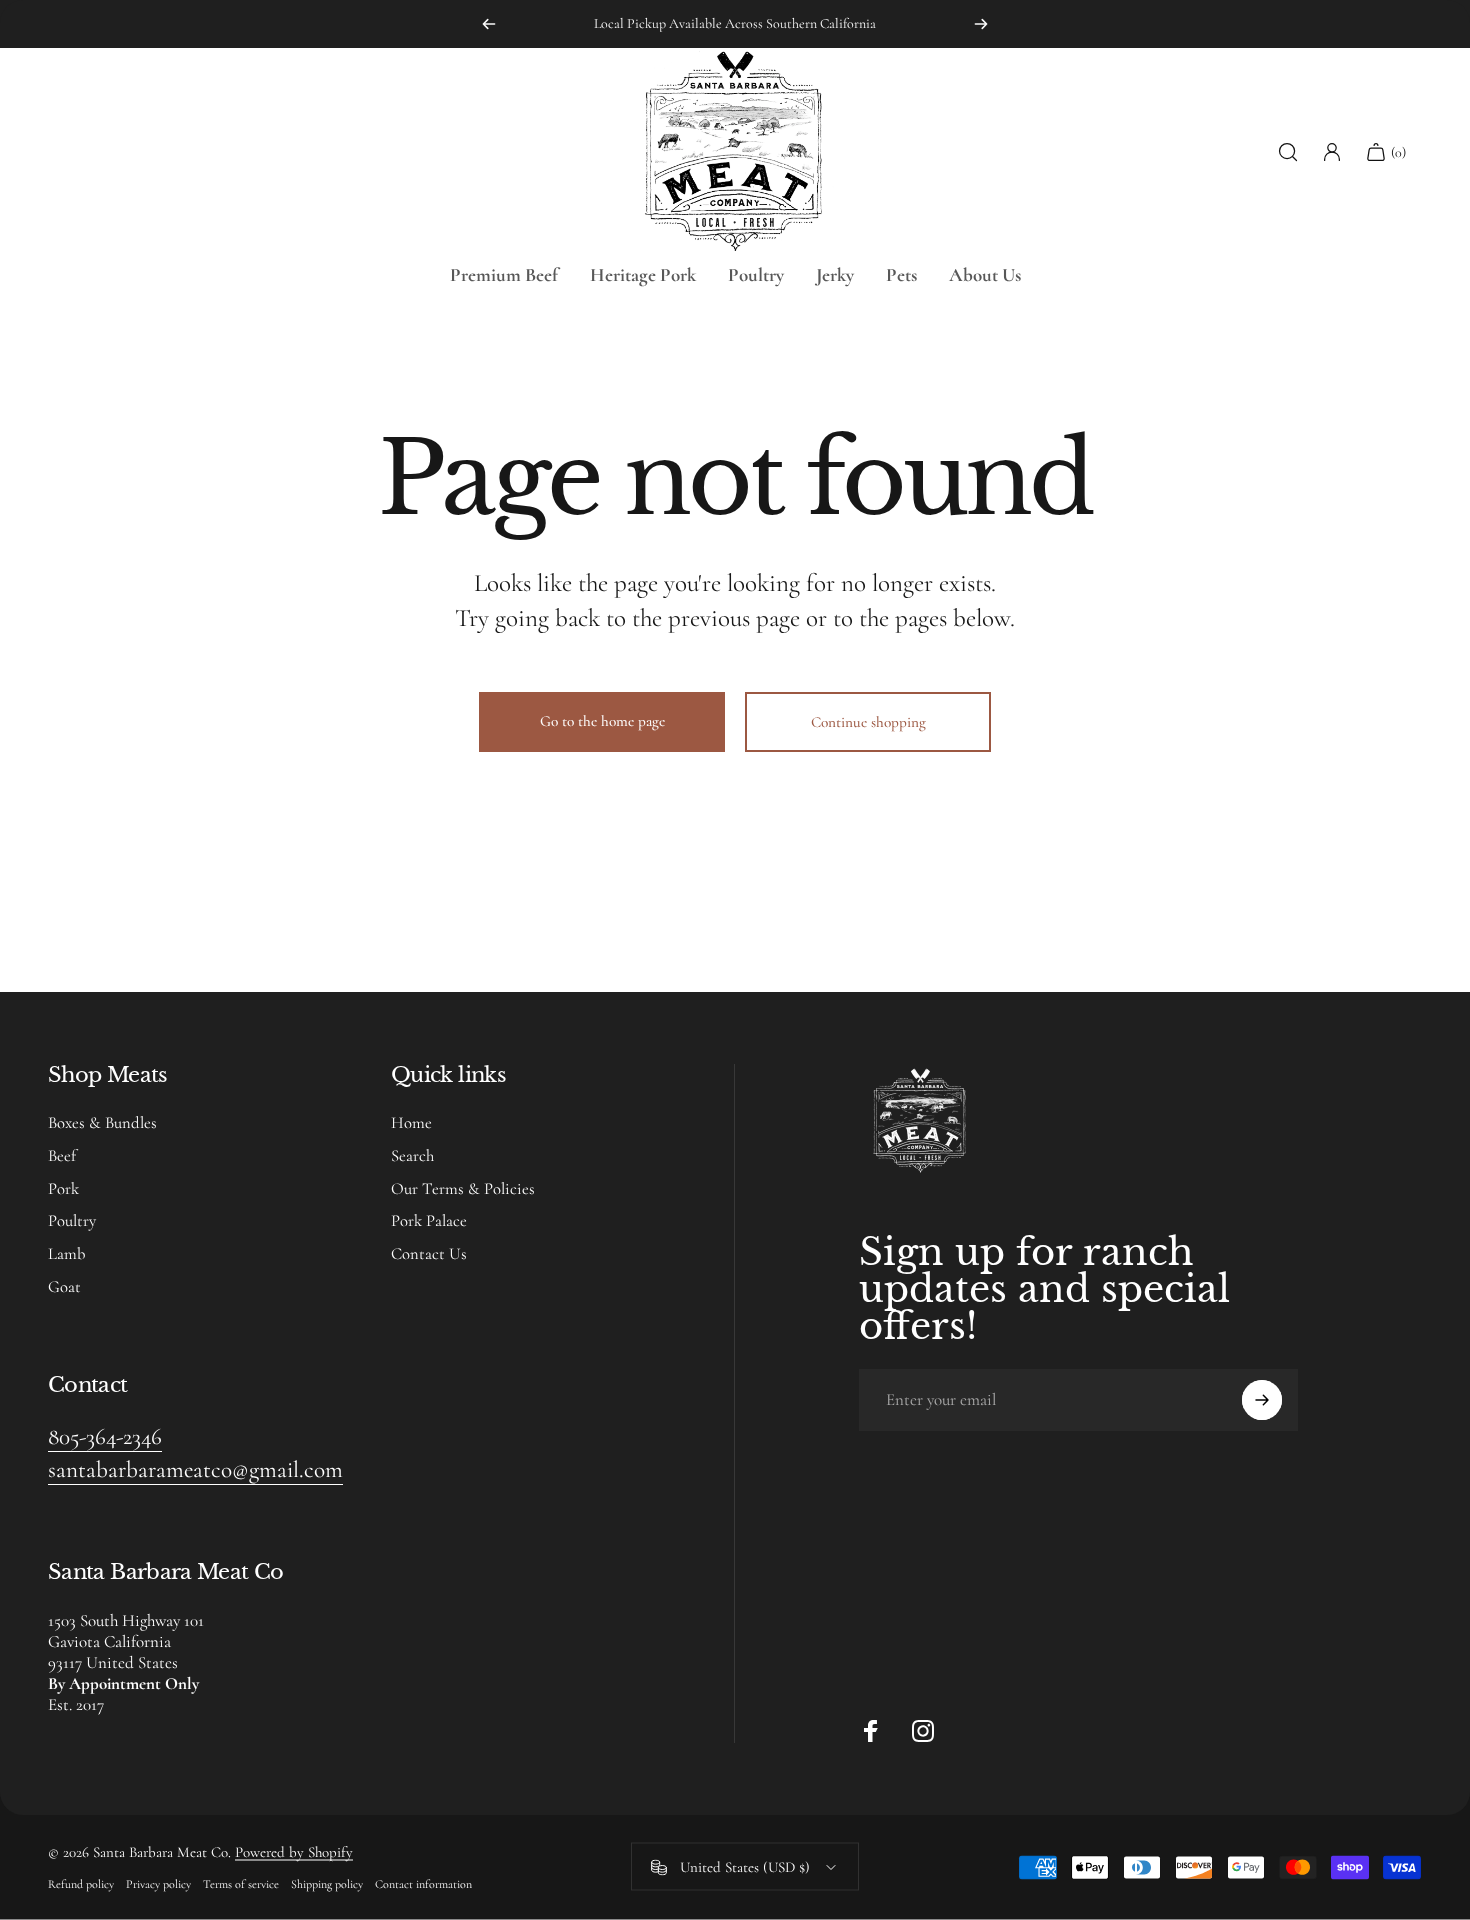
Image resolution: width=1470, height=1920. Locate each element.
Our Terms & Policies (463, 1189)
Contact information (423, 1884)
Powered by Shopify (294, 1852)
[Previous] (489, 24)
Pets (901, 274)
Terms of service (241, 1884)
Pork (63, 1189)
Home (411, 1123)
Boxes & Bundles (102, 1123)
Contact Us (429, 1254)
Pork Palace (429, 1221)
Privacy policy (158, 1884)
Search (412, 1156)
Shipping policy (327, 1884)
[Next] (981, 24)
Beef (62, 1156)
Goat (64, 1287)
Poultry (756, 274)
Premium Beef (504, 274)
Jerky (835, 274)
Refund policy (81, 1884)
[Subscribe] (1262, 1400)
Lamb (66, 1254)
